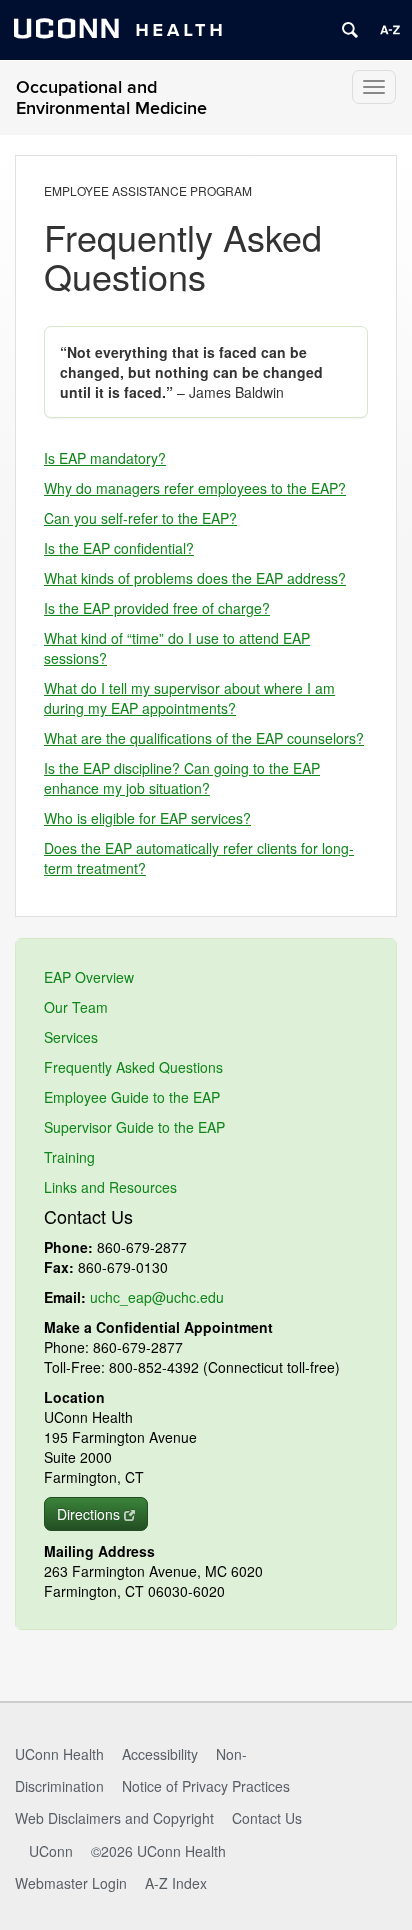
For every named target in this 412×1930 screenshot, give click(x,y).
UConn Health (59, 1754)
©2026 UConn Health (158, 1851)
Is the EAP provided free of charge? (157, 608)
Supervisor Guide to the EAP (134, 1127)
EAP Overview (89, 977)
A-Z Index (176, 1883)
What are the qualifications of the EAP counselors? (204, 738)
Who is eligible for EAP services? (147, 818)
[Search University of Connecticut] (350, 30)
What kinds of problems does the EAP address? (195, 578)
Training (69, 1157)
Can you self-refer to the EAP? (140, 518)
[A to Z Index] (390, 30)
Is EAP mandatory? (105, 458)
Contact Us (267, 1818)
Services (71, 1037)
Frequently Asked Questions (133, 1067)
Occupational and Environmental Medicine (111, 98)
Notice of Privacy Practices (206, 1786)
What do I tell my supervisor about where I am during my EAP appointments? (189, 698)
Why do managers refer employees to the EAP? (195, 488)
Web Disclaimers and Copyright (114, 1818)
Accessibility (160, 1754)
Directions (88, 1514)
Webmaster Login (71, 1883)
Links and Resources (110, 1187)
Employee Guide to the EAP (132, 1097)
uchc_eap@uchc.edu (157, 1297)
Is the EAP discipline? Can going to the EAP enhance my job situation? (182, 778)
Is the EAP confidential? (119, 548)
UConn (51, 1851)
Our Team (76, 1007)
